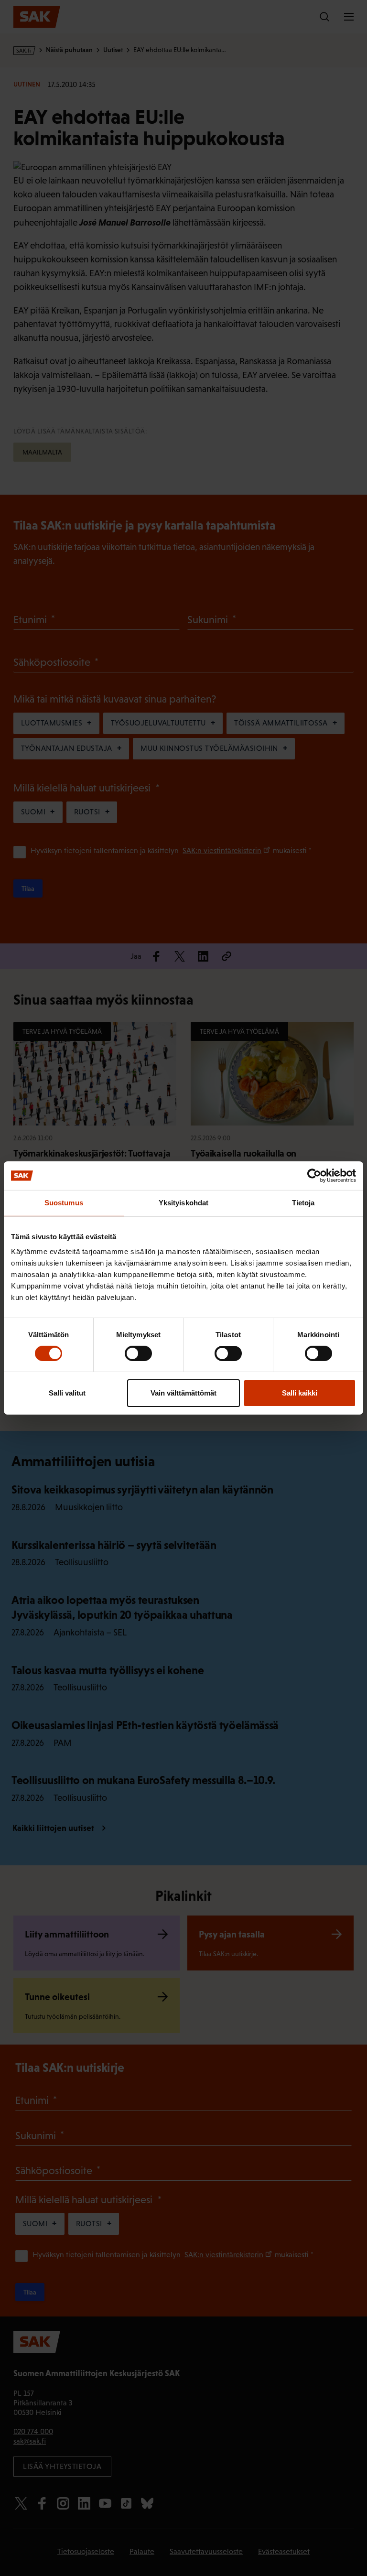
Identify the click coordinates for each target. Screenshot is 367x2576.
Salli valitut (67, 1393)
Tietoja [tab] (303, 1203)
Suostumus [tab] (64, 1203)
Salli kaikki (300, 1393)
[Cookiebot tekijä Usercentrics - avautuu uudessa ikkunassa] (314, 1176)
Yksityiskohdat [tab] (183, 1203)
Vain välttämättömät (183, 1393)
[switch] (138, 1353)
